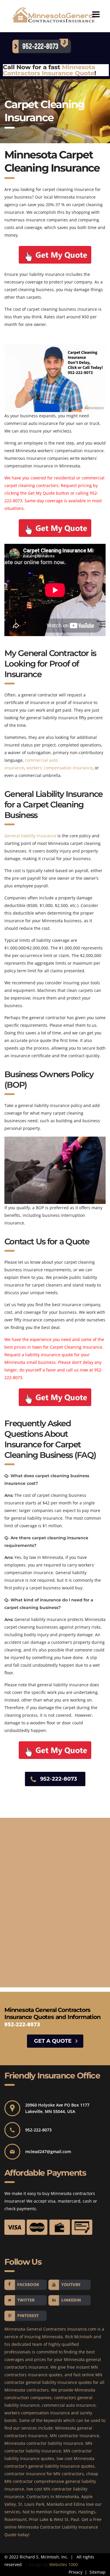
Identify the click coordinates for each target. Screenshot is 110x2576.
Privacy (76, 2572)
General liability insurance (30, 836)
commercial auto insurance (69, 2405)
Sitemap (97, 2572)
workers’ (34, 768)
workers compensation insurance (37, 2413)
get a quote (53, 2041)
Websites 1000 (64, 2564)
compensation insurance (67, 768)
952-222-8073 (59, 1779)
